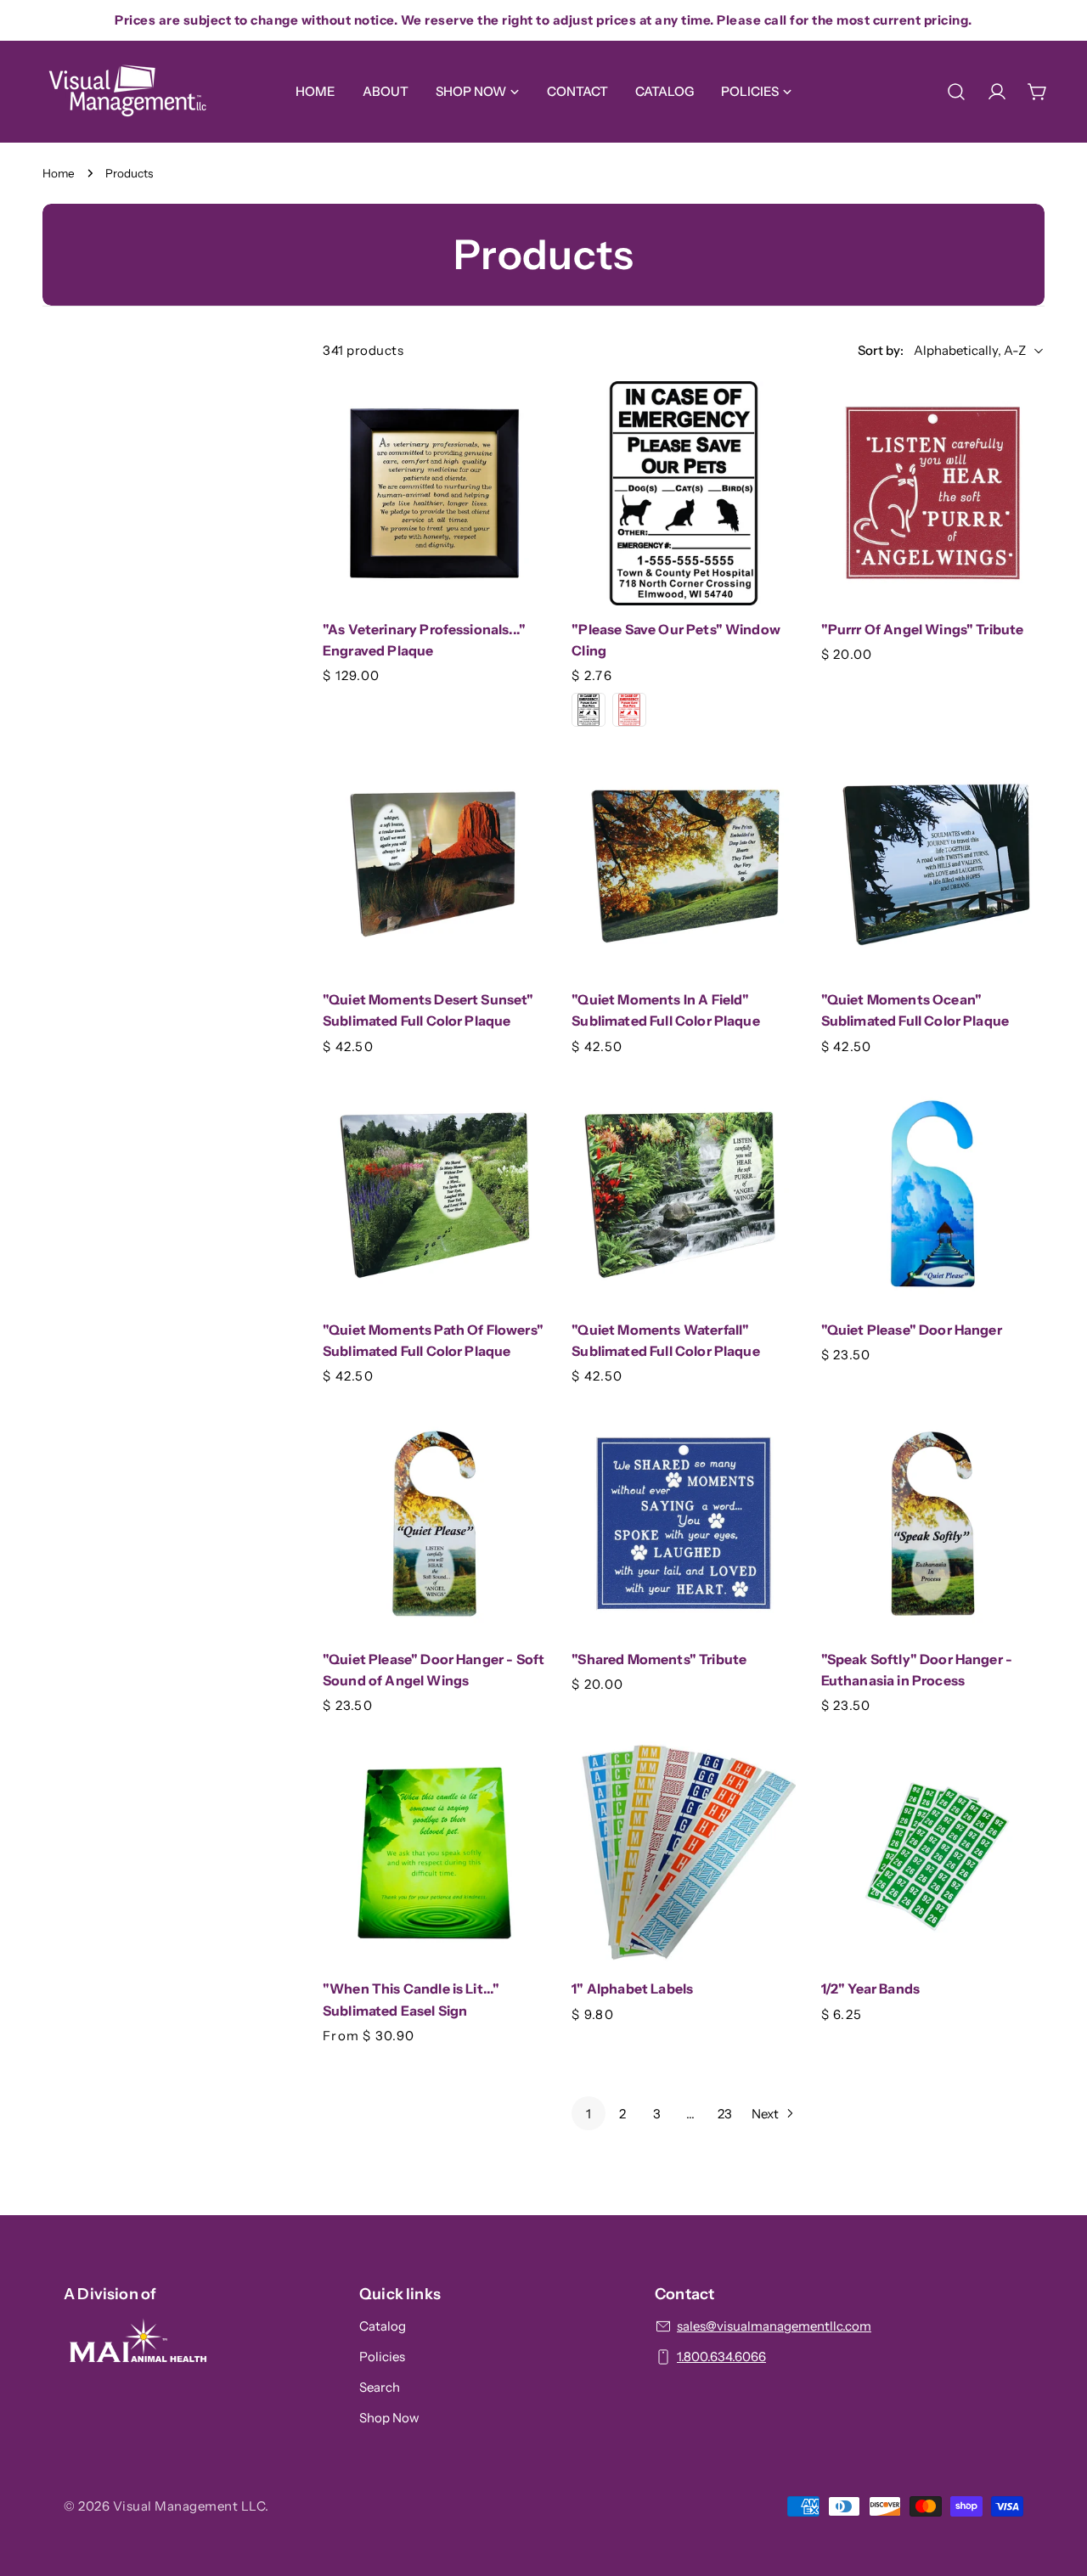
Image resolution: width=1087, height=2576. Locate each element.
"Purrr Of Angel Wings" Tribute (923, 630)
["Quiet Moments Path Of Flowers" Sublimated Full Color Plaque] (434, 1193)
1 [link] (589, 2114)
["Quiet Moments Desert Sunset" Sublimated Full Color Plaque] (434, 864)
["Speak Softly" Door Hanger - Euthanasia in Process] (933, 1524)
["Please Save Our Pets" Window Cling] (683, 493)
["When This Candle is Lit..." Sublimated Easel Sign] (434, 1853)
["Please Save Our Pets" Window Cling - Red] (629, 710)
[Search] (956, 92)
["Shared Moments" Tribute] (683, 1524)
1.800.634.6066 (721, 2357)
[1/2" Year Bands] (933, 1853)
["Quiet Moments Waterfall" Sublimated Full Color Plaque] (683, 1193)
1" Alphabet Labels (632, 1989)
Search (380, 2387)
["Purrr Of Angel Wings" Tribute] (933, 493)
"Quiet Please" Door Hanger (912, 1330)
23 (725, 2114)
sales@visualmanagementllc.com (774, 2326)
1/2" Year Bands (870, 1989)
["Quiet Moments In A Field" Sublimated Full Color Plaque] (683, 864)
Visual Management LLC (189, 2506)
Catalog (383, 2326)
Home (59, 173)
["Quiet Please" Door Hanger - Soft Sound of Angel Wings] (434, 1524)
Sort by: (881, 350)
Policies (382, 2357)
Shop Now (389, 2418)
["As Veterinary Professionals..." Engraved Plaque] (434, 493)
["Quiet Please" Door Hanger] (933, 1193)
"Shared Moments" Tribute (659, 1659)
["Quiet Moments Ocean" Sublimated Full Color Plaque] (933, 864)
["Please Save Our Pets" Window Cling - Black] (589, 710)
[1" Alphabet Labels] (683, 1853)
